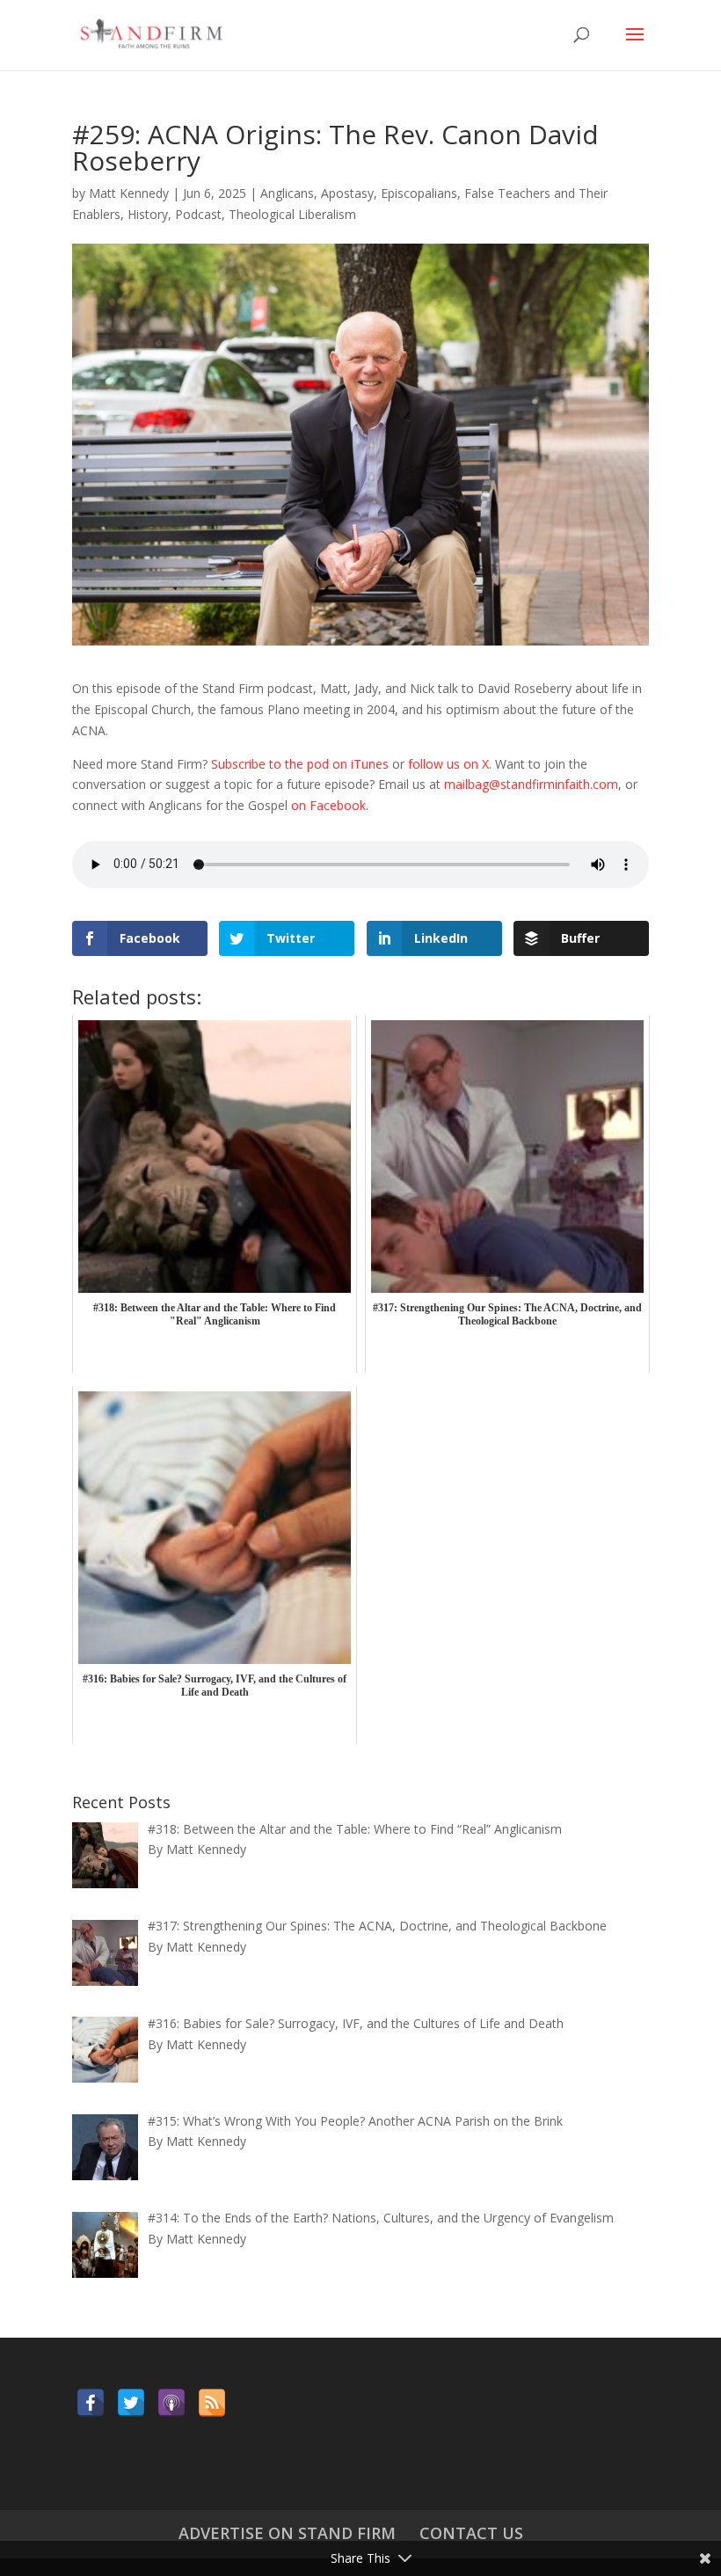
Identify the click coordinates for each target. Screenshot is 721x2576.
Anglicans (287, 193)
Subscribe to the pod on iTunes (300, 764)
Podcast (198, 214)
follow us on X (448, 764)
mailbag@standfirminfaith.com (531, 784)
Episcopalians (419, 193)
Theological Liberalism (292, 214)
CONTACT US (471, 2533)
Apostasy (347, 193)
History (148, 214)
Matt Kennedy (129, 193)
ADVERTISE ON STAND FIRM (287, 2533)
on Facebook (328, 805)
